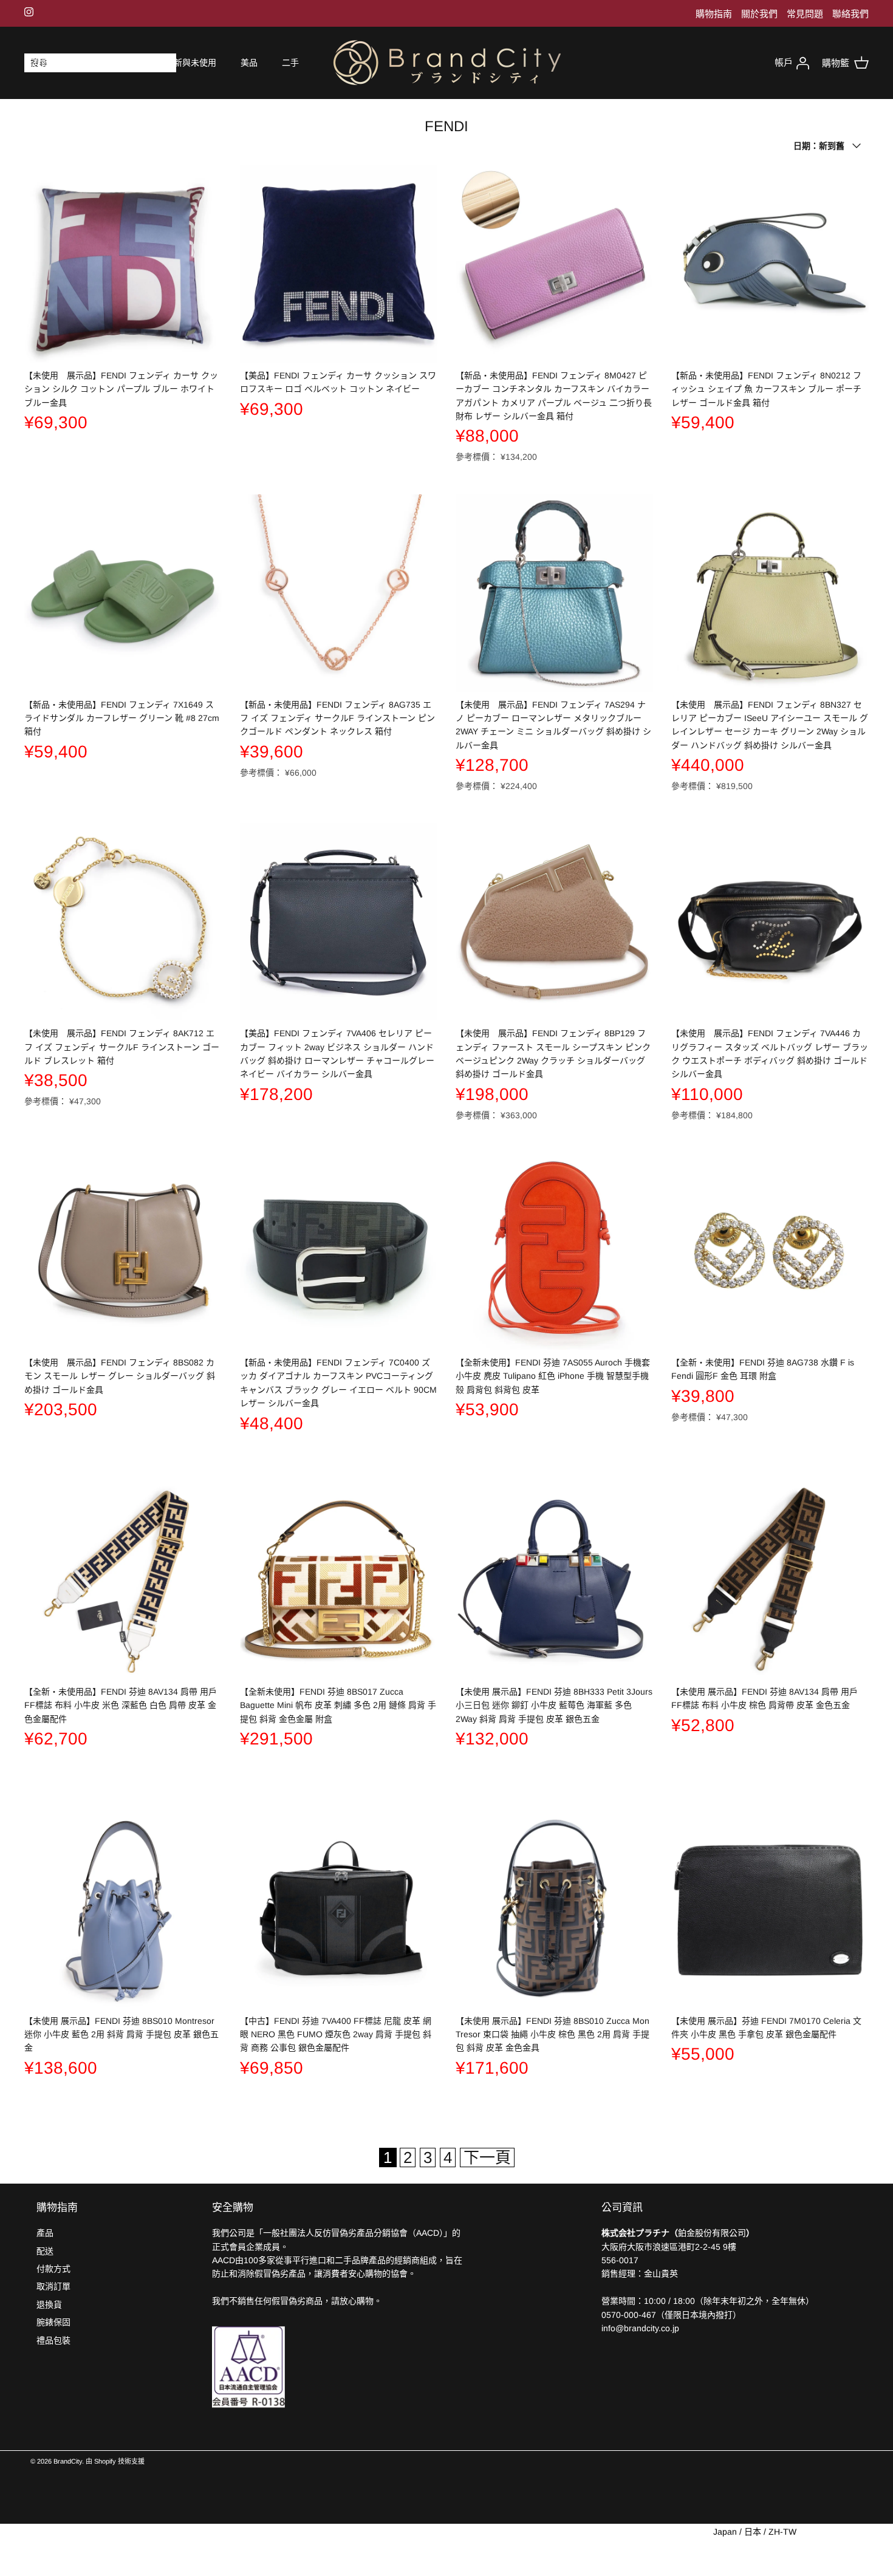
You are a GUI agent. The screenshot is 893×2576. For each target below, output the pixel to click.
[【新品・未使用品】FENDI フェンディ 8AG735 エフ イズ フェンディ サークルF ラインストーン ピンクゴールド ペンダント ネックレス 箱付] (339, 593)
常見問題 (805, 14)
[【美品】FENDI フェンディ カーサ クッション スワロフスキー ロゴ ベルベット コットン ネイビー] (339, 264)
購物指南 (714, 14)
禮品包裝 (53, 2340)
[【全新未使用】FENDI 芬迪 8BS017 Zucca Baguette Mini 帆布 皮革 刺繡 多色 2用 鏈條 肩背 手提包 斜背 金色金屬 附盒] (339, 1580)
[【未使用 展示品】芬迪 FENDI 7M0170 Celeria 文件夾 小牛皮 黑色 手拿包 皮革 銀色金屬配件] (770, 1909)
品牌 (91, 63)
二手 (290, 63)
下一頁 (487, 2157)
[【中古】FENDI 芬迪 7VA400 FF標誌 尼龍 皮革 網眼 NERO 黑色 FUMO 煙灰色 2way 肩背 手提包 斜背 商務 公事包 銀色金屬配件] (339, 1909)
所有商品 (41, 63)
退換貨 (49, 2304)
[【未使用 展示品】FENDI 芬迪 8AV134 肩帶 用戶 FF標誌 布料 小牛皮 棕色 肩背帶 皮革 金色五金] (770, 1580)
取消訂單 (53, 2286)
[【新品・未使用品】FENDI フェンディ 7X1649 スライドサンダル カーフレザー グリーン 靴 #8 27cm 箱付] (123, 593)
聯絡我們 (850, 14)
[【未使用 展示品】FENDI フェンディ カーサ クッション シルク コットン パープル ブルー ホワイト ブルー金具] (123, 264)
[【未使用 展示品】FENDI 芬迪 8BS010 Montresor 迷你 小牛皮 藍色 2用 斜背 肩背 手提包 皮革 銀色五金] (123, 1909)
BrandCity (68, 2461)
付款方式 (53, 2269)
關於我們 (759, 14)
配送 (45, 2251)
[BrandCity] (447, 63)
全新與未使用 (191, 63)
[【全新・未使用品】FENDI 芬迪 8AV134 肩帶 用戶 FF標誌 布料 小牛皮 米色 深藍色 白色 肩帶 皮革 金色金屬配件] (123, 1580)
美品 (249, 63)
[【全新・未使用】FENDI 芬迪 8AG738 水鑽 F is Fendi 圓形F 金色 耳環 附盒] (770, 1251)
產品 (45, 2233)
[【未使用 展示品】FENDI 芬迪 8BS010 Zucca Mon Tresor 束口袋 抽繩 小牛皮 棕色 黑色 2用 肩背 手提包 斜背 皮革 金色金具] (554, 1909)
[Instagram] (29, 12)
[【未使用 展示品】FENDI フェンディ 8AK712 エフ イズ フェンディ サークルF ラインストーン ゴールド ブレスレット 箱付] (123, 922)
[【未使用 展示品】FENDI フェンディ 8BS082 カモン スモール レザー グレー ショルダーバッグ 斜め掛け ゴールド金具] (123, 1251)
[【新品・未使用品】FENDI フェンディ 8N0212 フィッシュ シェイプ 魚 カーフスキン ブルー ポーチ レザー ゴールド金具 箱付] (770, 264)
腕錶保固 (53, 2322)
